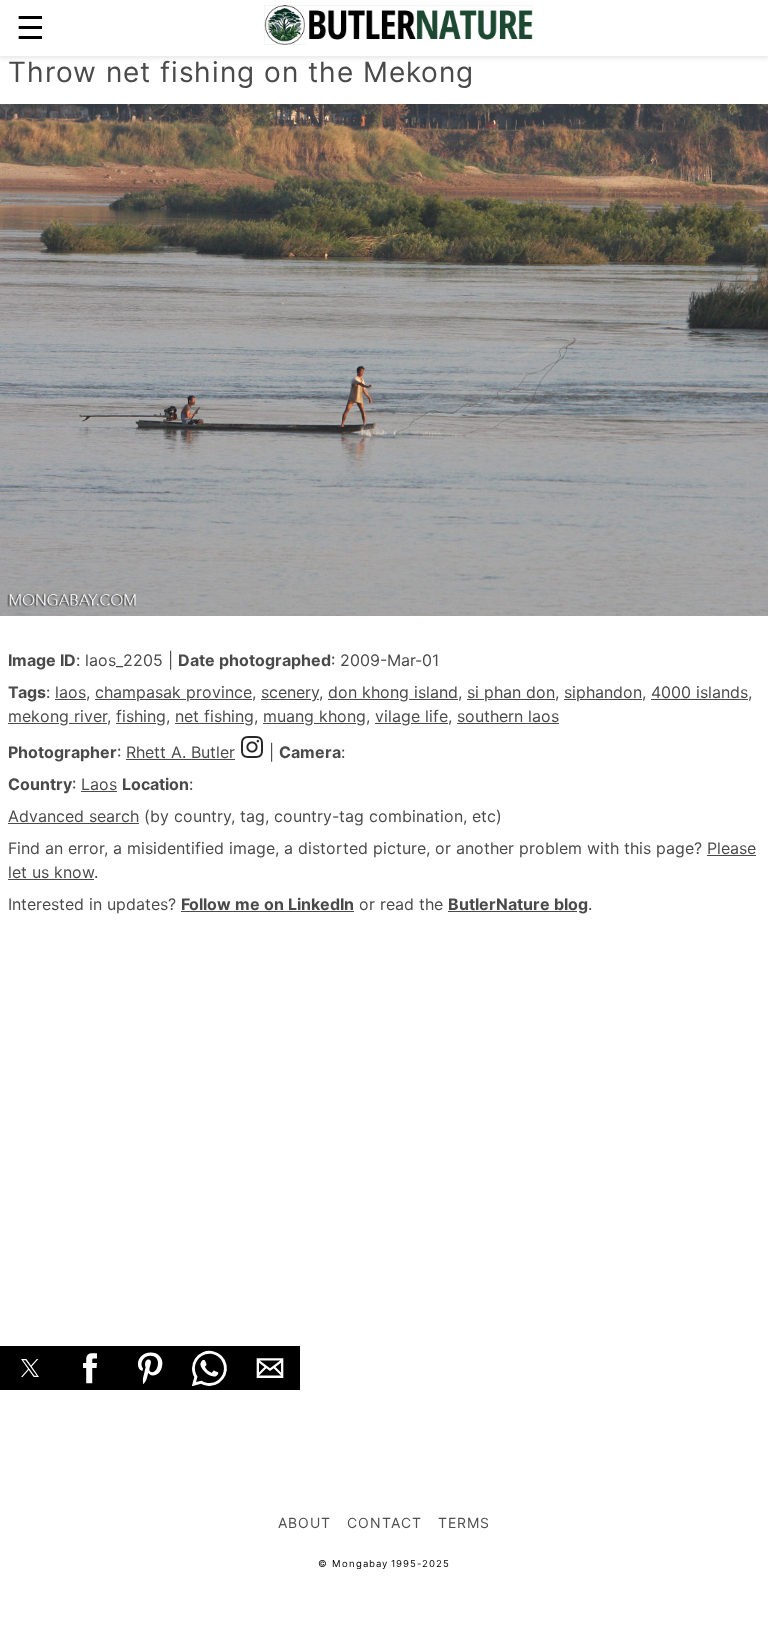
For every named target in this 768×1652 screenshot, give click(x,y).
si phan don (511, 692)
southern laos (508, 716)
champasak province (173, 692)
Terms (464, 1522)
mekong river (57, 716)
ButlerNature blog (518, 904)
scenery (290, 692)
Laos (99, 784)
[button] (30, 1368)
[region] (384, 1108)
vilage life (411, 716)
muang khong (314, 716)
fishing (141, 716)
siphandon (603, 692)
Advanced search (73, 816)
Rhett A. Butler (180, 752)
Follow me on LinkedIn (267, 904)
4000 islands (699, 692)
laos (70, 692)
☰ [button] (30, 27)
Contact (384, 1522)
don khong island (393, 692)
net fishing (214, 716)
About (304, 1522)
